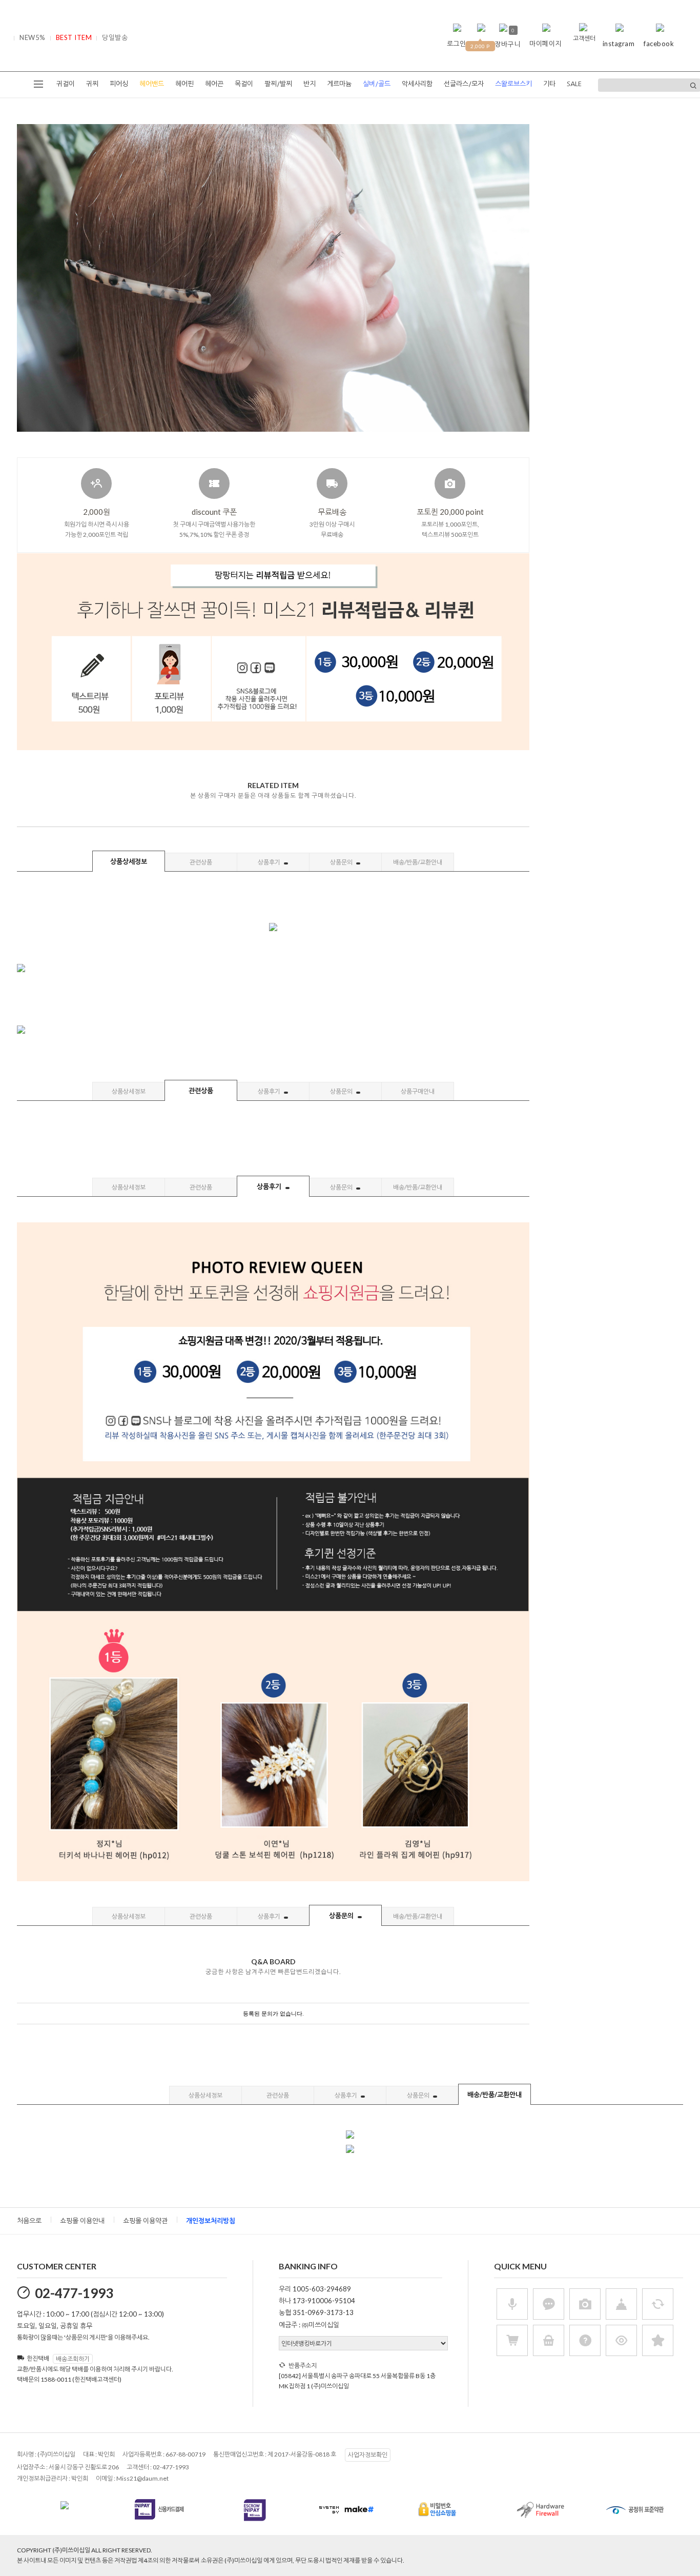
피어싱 (119, 84)
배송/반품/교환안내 (418, 862)
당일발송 (115, 37)
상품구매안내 (418, 1091)
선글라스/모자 (464, 84)
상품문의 (342, 862)
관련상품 (201, 862)
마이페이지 (545, 44)
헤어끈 (214, 84)
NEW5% (33, 37)
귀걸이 (66, 84)
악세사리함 (417, 84)
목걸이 (244, 84)
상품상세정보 (129, 861)
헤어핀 (184, 84)
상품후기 (270, 862)
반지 (310, 84)
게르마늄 (339, 84)
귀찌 (92, 84)
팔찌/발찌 (278, 84)
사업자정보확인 (368, 2455)
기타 (549, 84)
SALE (574, 84)
